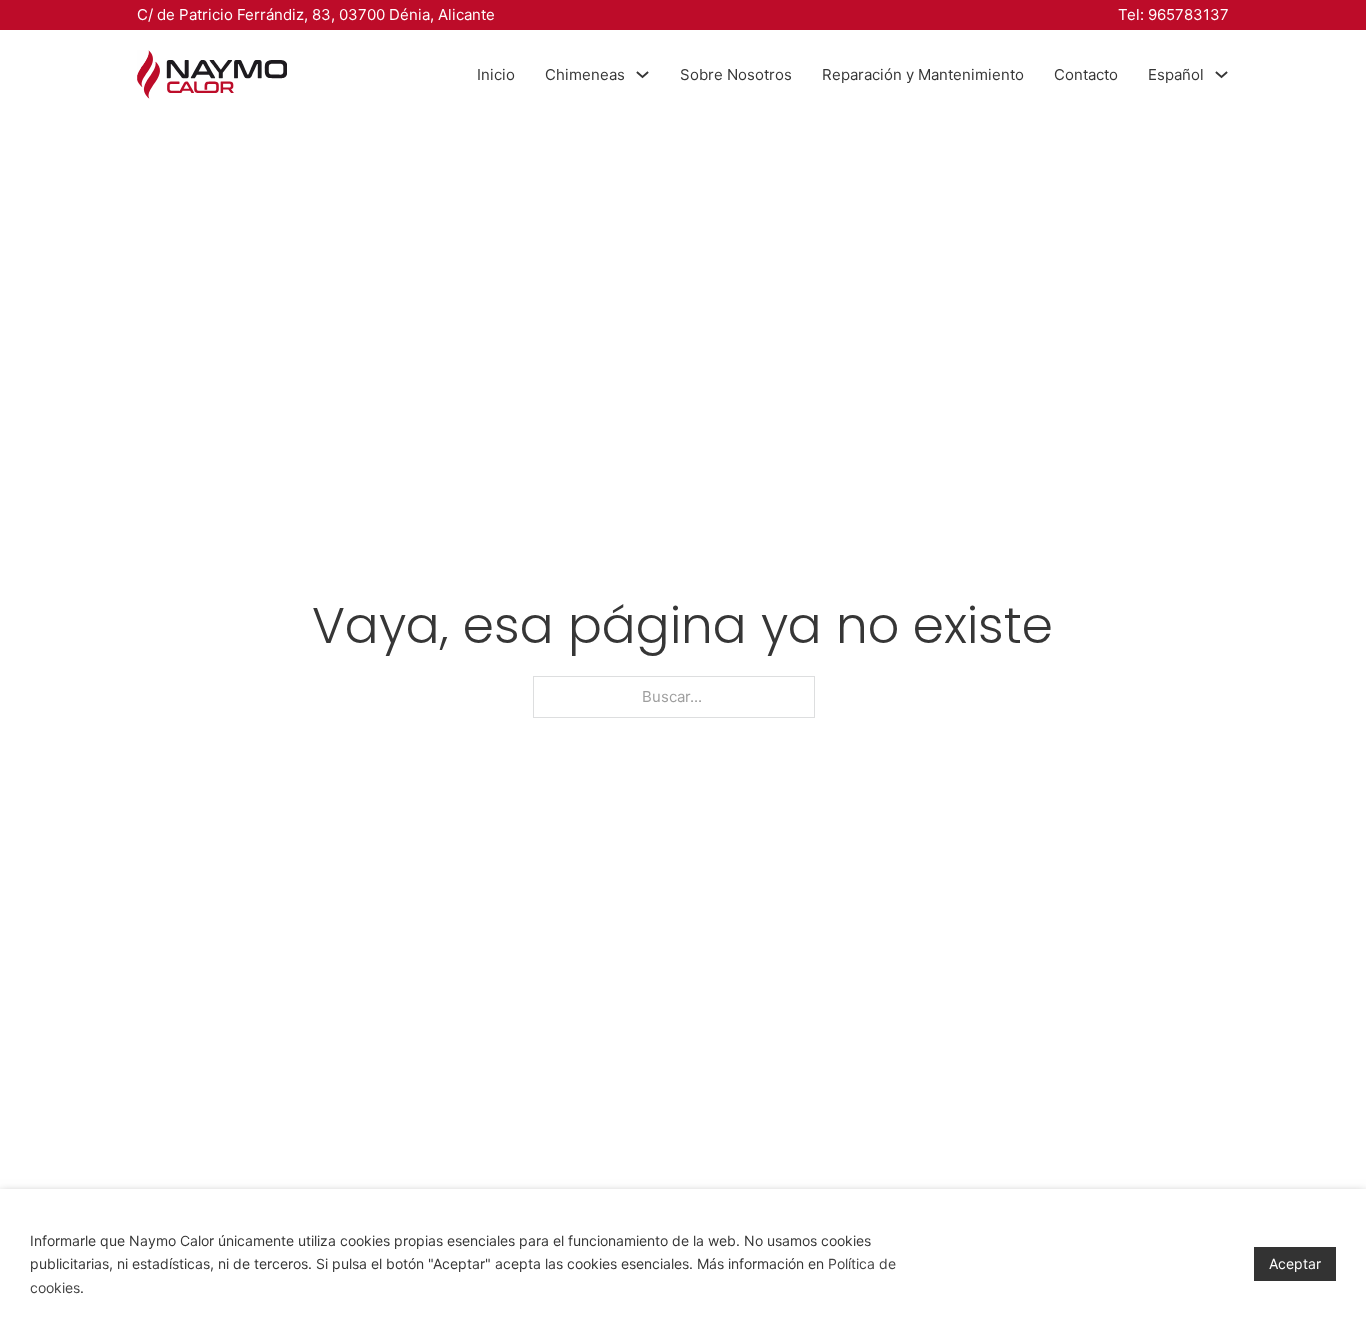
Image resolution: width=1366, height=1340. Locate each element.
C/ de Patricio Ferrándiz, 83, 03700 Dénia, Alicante (316, 14)
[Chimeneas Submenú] (642, 74)
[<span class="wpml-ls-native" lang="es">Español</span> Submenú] (1221, 74)
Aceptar (1295, 1263)
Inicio (496, 74)
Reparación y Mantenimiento (923, 74)
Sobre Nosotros (736, 74)
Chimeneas (585, 74)
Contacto (1086, 74)
